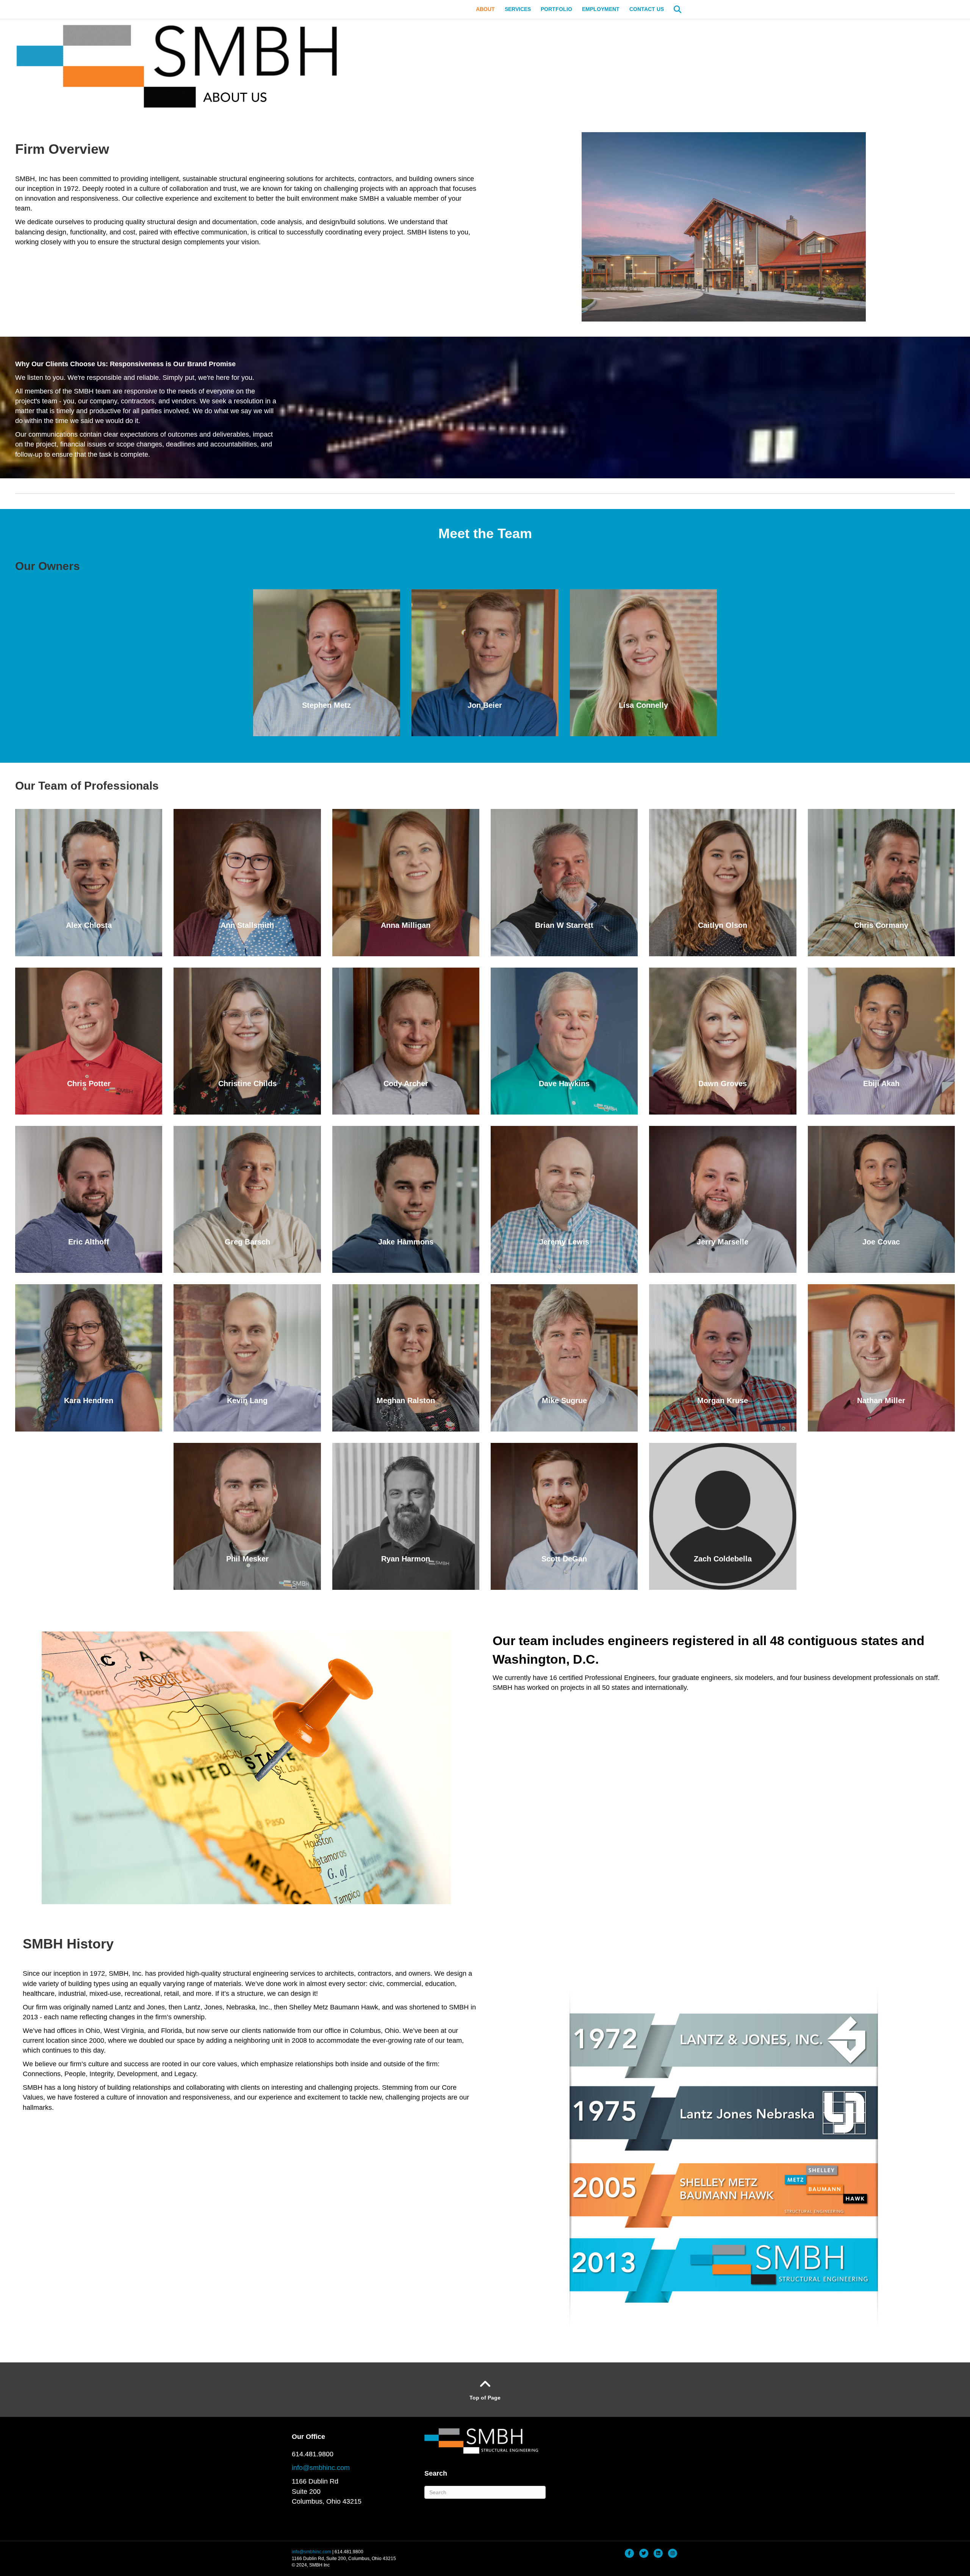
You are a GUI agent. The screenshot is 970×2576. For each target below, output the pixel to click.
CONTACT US (647, 9)
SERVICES (518, 9)
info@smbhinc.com (321, 2468)
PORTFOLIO (556, 9)
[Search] (674, 9)
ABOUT (485, 9)
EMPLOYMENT (601, 9)
